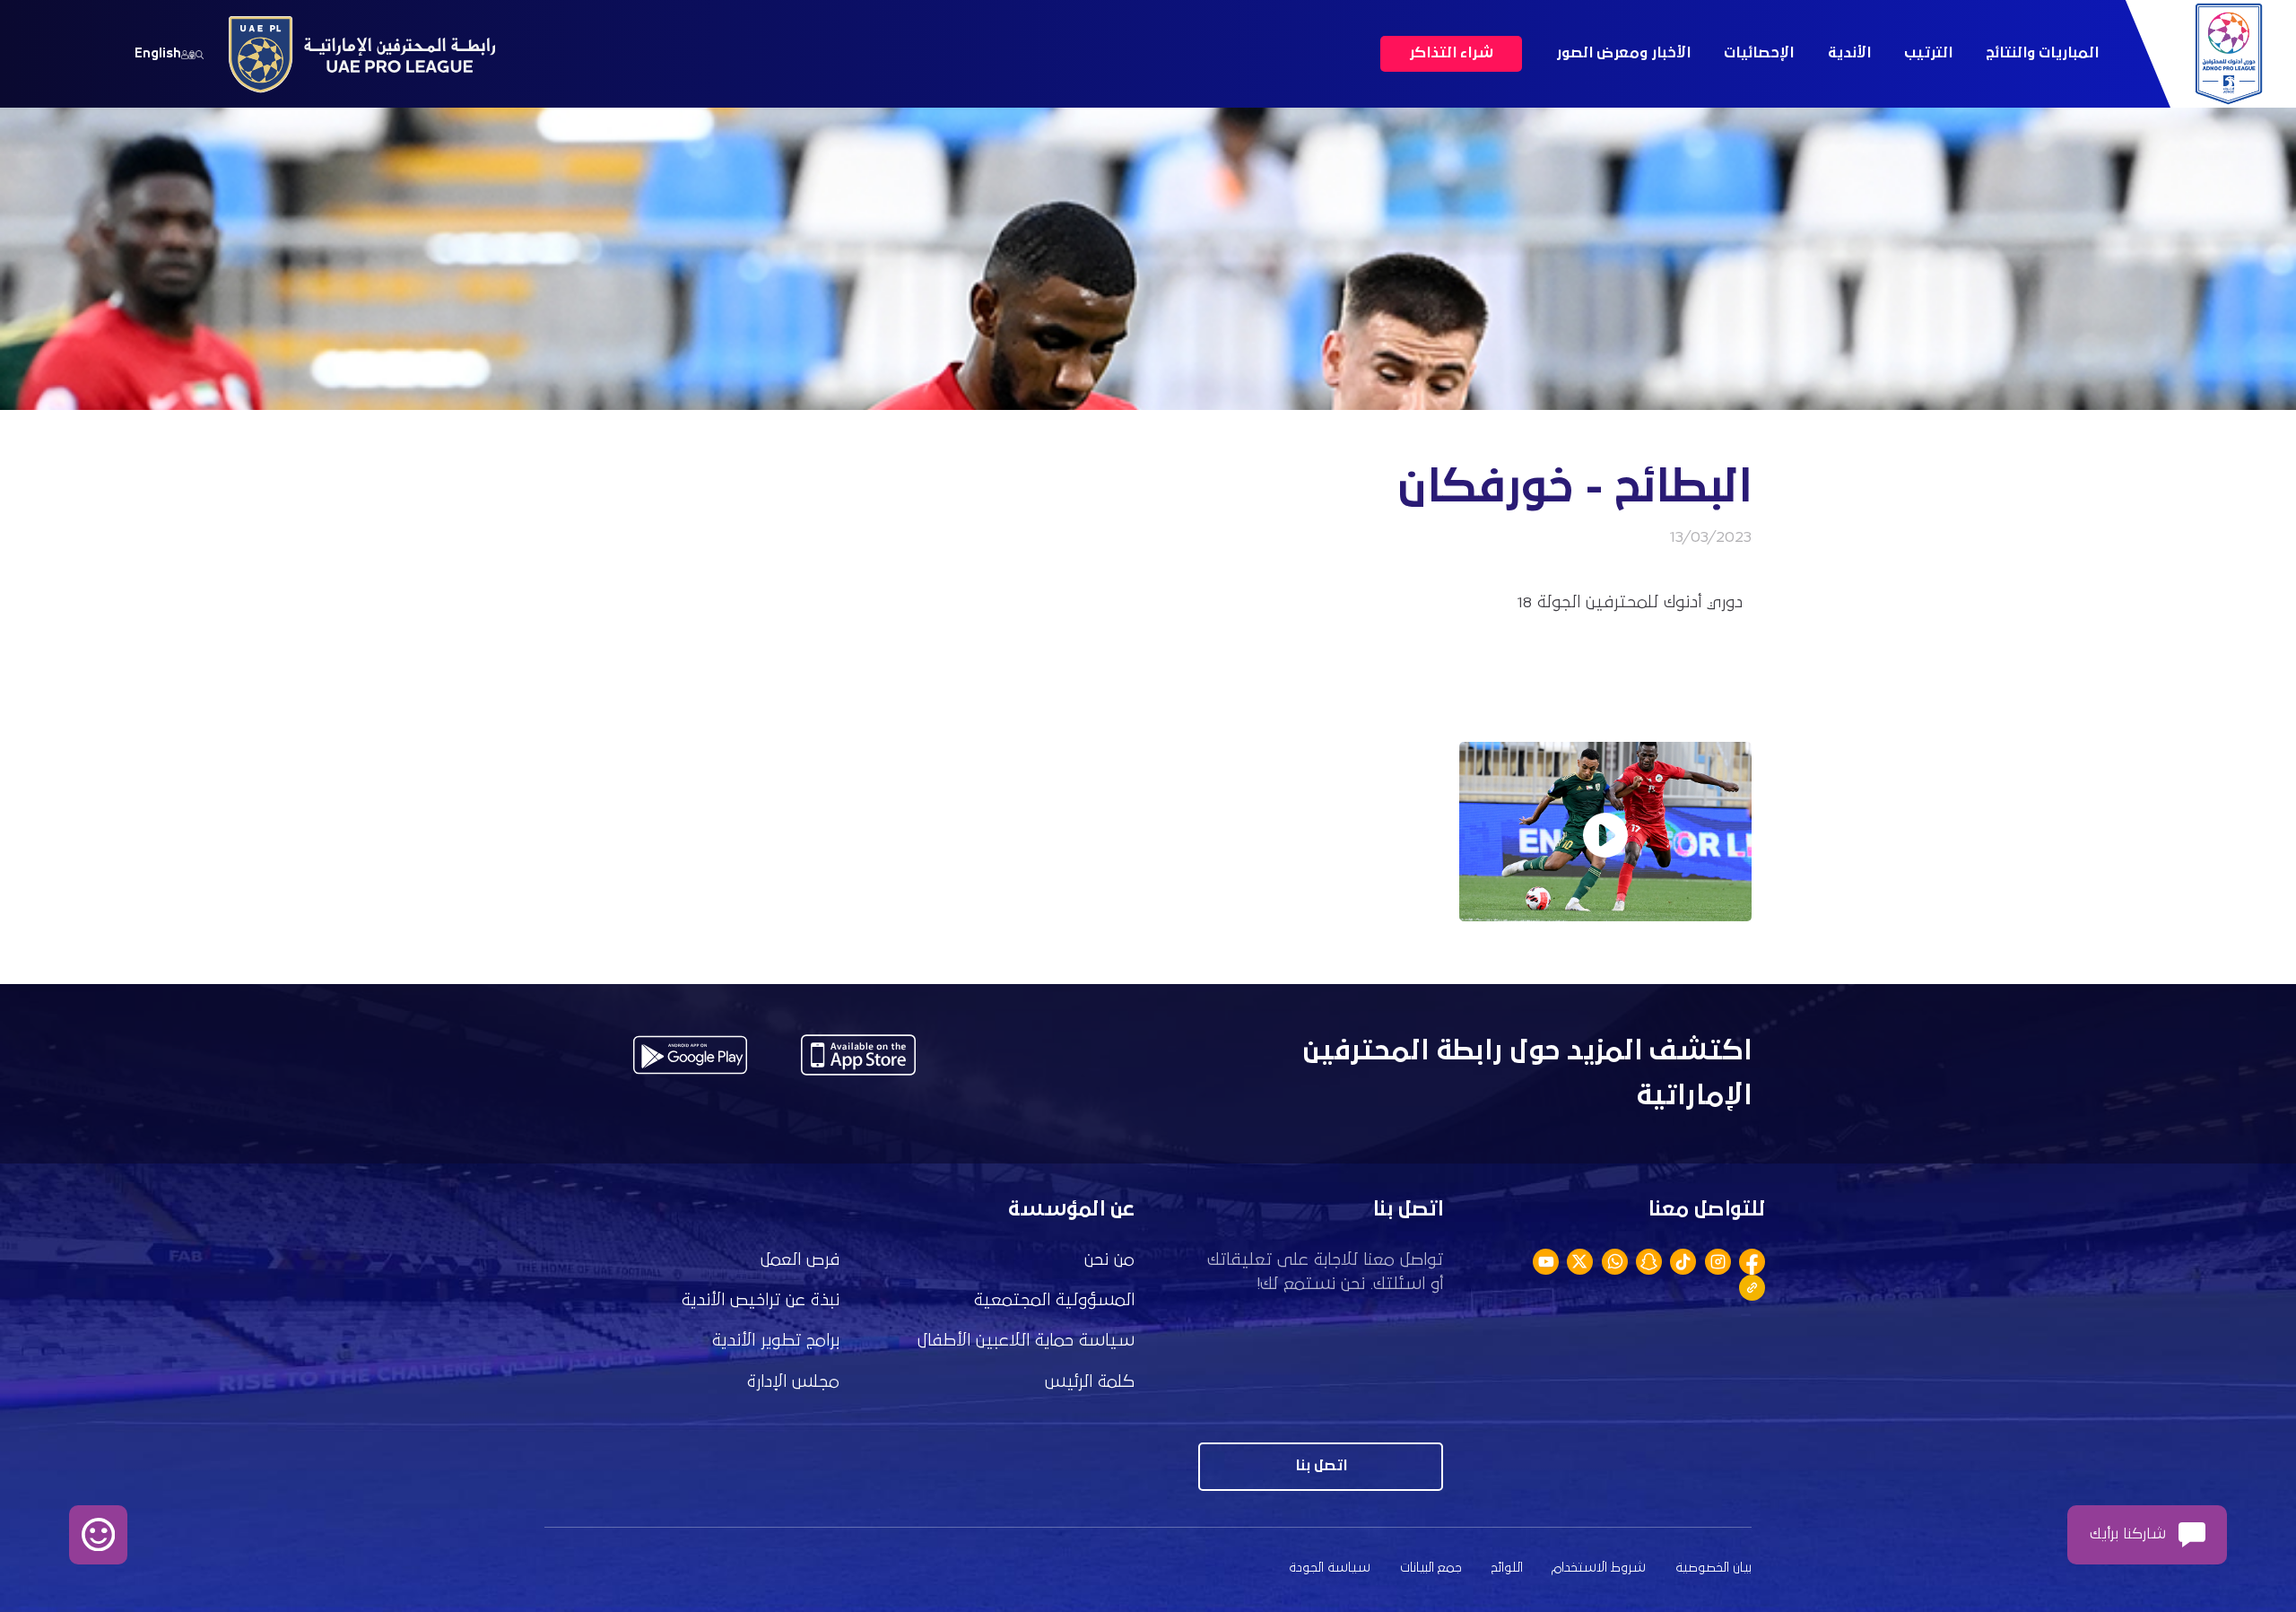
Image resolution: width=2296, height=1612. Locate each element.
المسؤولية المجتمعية (1054, 1300)
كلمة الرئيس (1090, 1382)
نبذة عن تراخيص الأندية (761, 1300)
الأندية (1849, 53)
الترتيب (1928, 53)
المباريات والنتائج (2042, 53)
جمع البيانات (1431, 1568)
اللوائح (1507, 1568)
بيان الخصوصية (1713, 1568)
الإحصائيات (1759, 53)
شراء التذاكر (1451, 53)
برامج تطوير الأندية (776, 1341)
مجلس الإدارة (793, 1382)
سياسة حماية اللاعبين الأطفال (1026, 1341)
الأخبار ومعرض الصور (1623, 53)
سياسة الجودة (1330, 1568)
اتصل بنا (1321, 1466)
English (158, 53)
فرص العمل (800, 1260)
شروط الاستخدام (1599, 1568)
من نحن (1109, 1260)
